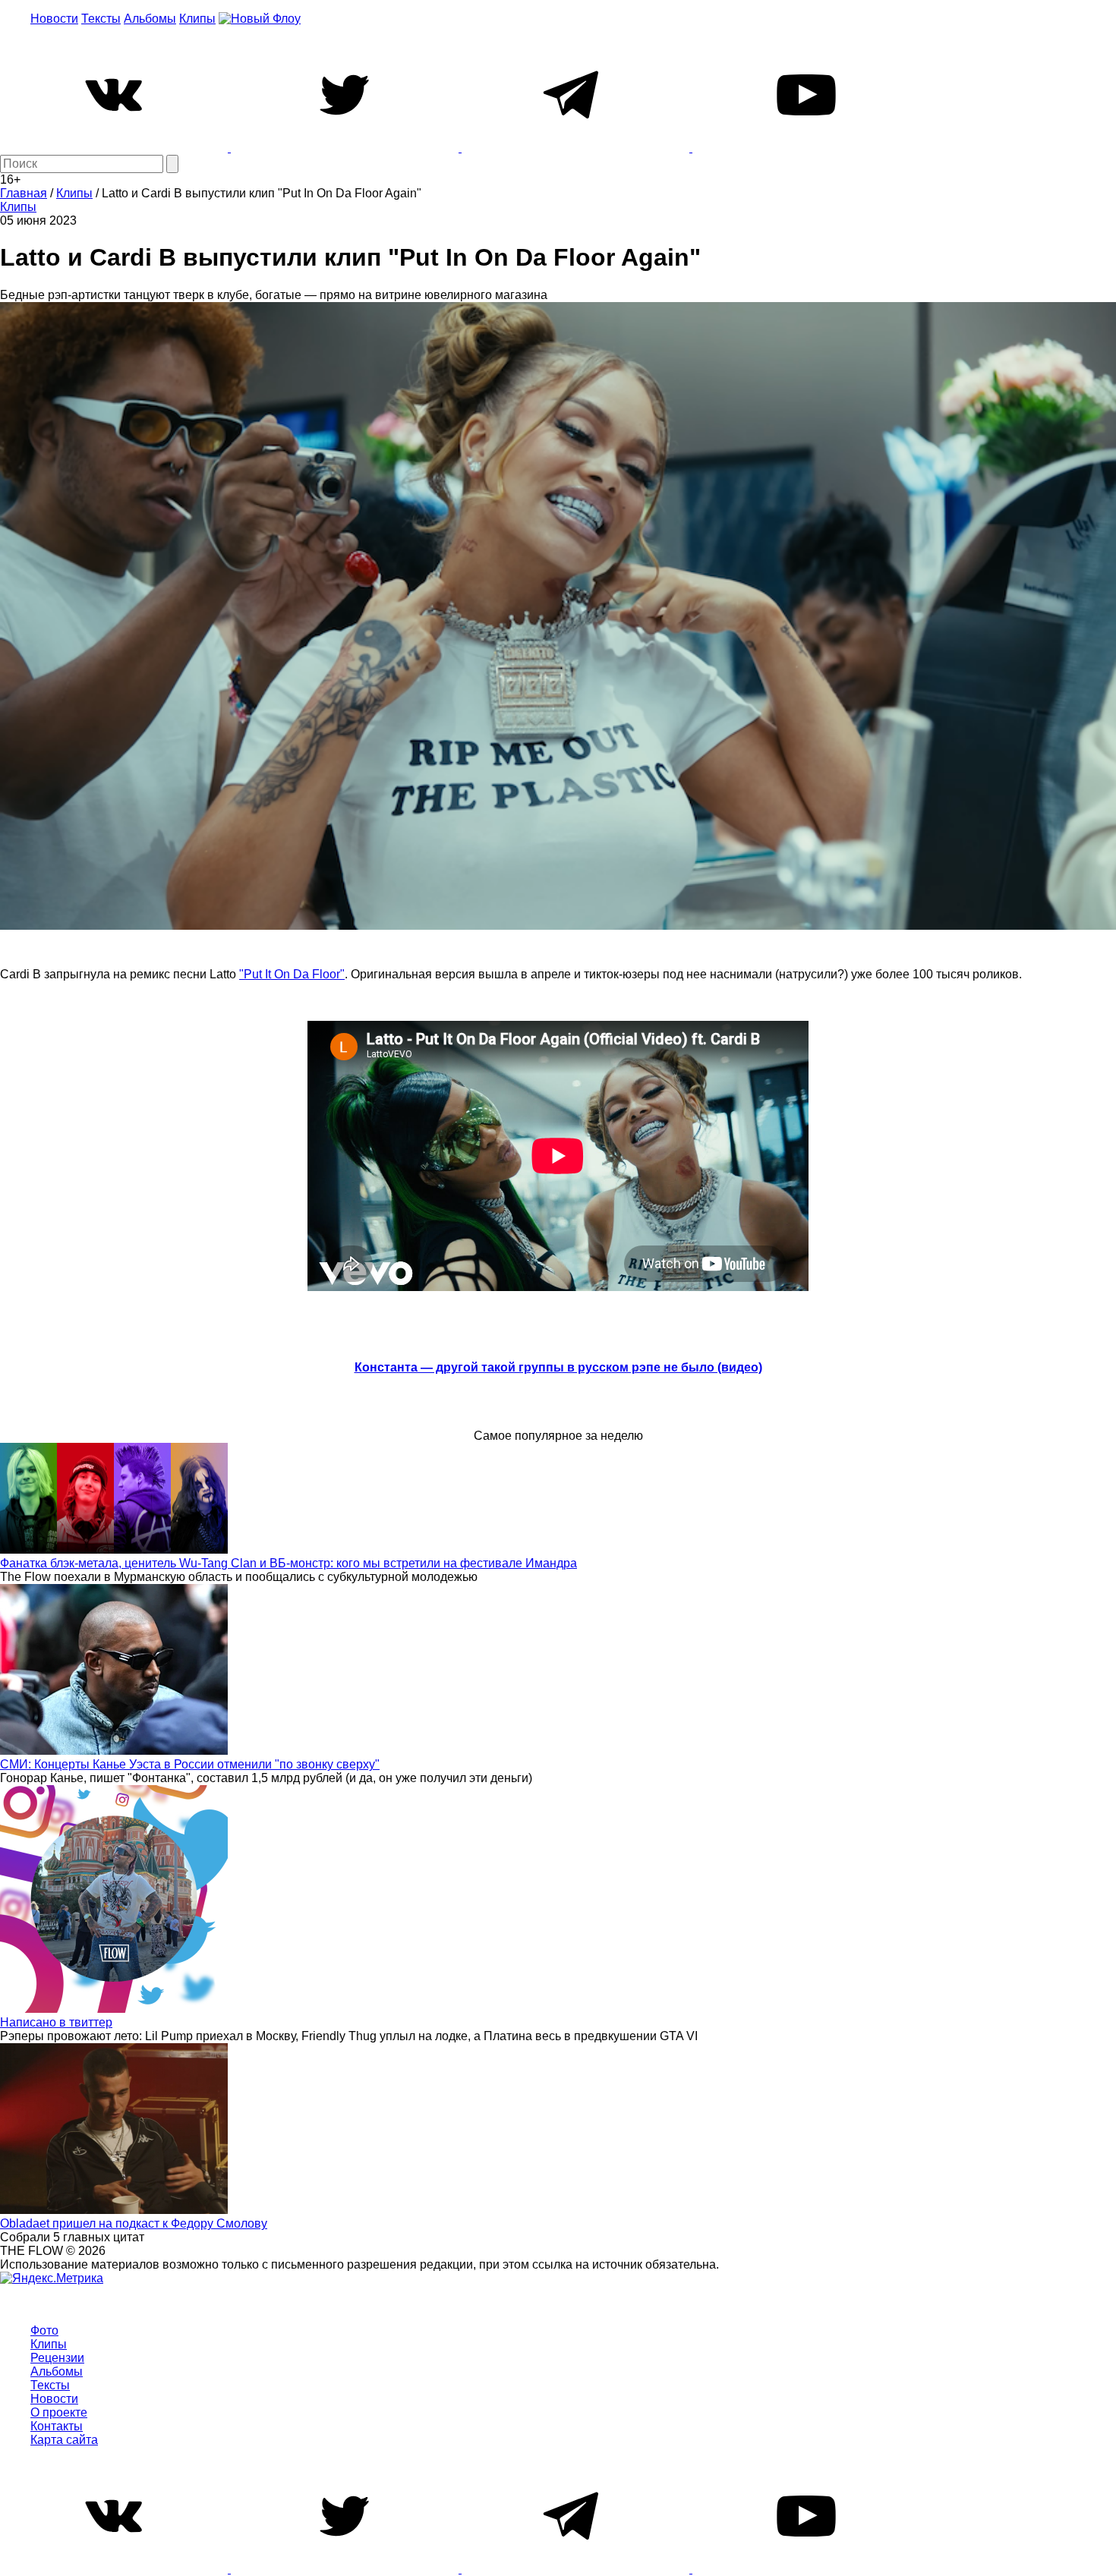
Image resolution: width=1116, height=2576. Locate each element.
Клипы (197, 19)
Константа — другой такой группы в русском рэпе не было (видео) (558, 1367)
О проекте (59, 2412)
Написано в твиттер (56, 2022)
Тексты (101, 19)
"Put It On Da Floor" (292, 974)
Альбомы (150, 19)
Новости (54, 19)
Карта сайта (64, 2440)
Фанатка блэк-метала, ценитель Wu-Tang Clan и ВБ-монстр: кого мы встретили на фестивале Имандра (288, 1563)
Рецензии (57, 2358)
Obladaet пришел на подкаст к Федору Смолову (134, 2223)
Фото (44, 2330)
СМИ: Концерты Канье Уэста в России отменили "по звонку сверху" (190, 1764)
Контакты (57, 2426)
